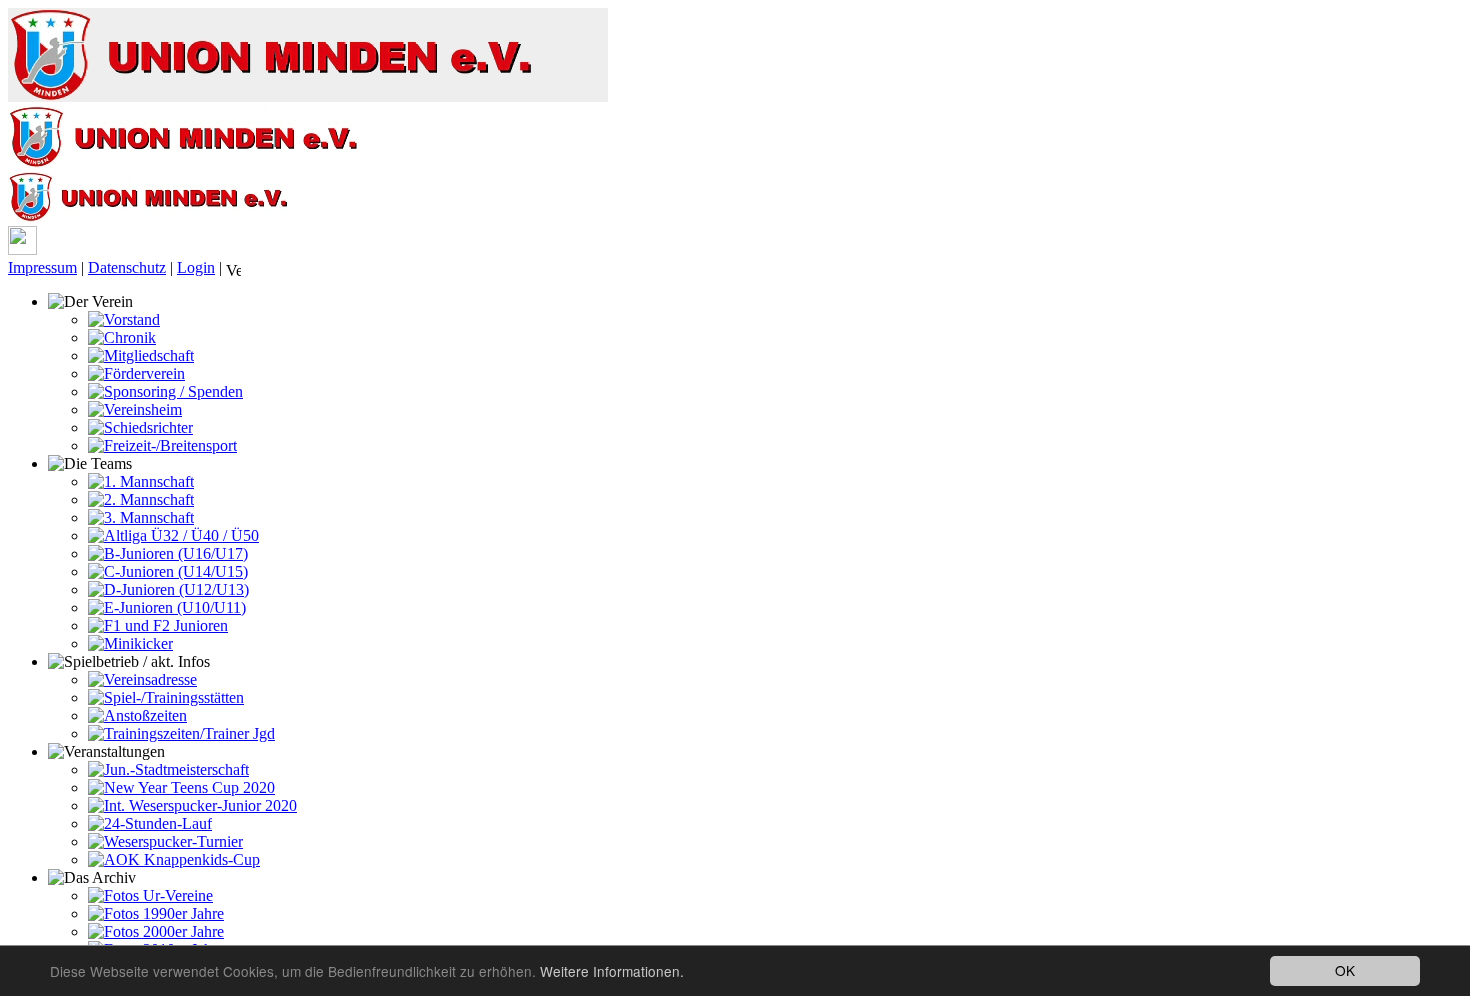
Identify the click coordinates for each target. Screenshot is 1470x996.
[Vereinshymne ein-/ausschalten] (233, 269)
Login (196, 267)
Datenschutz (127, 267)
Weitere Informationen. (612, 971)
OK (1345, 970)
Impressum (42, 267)
